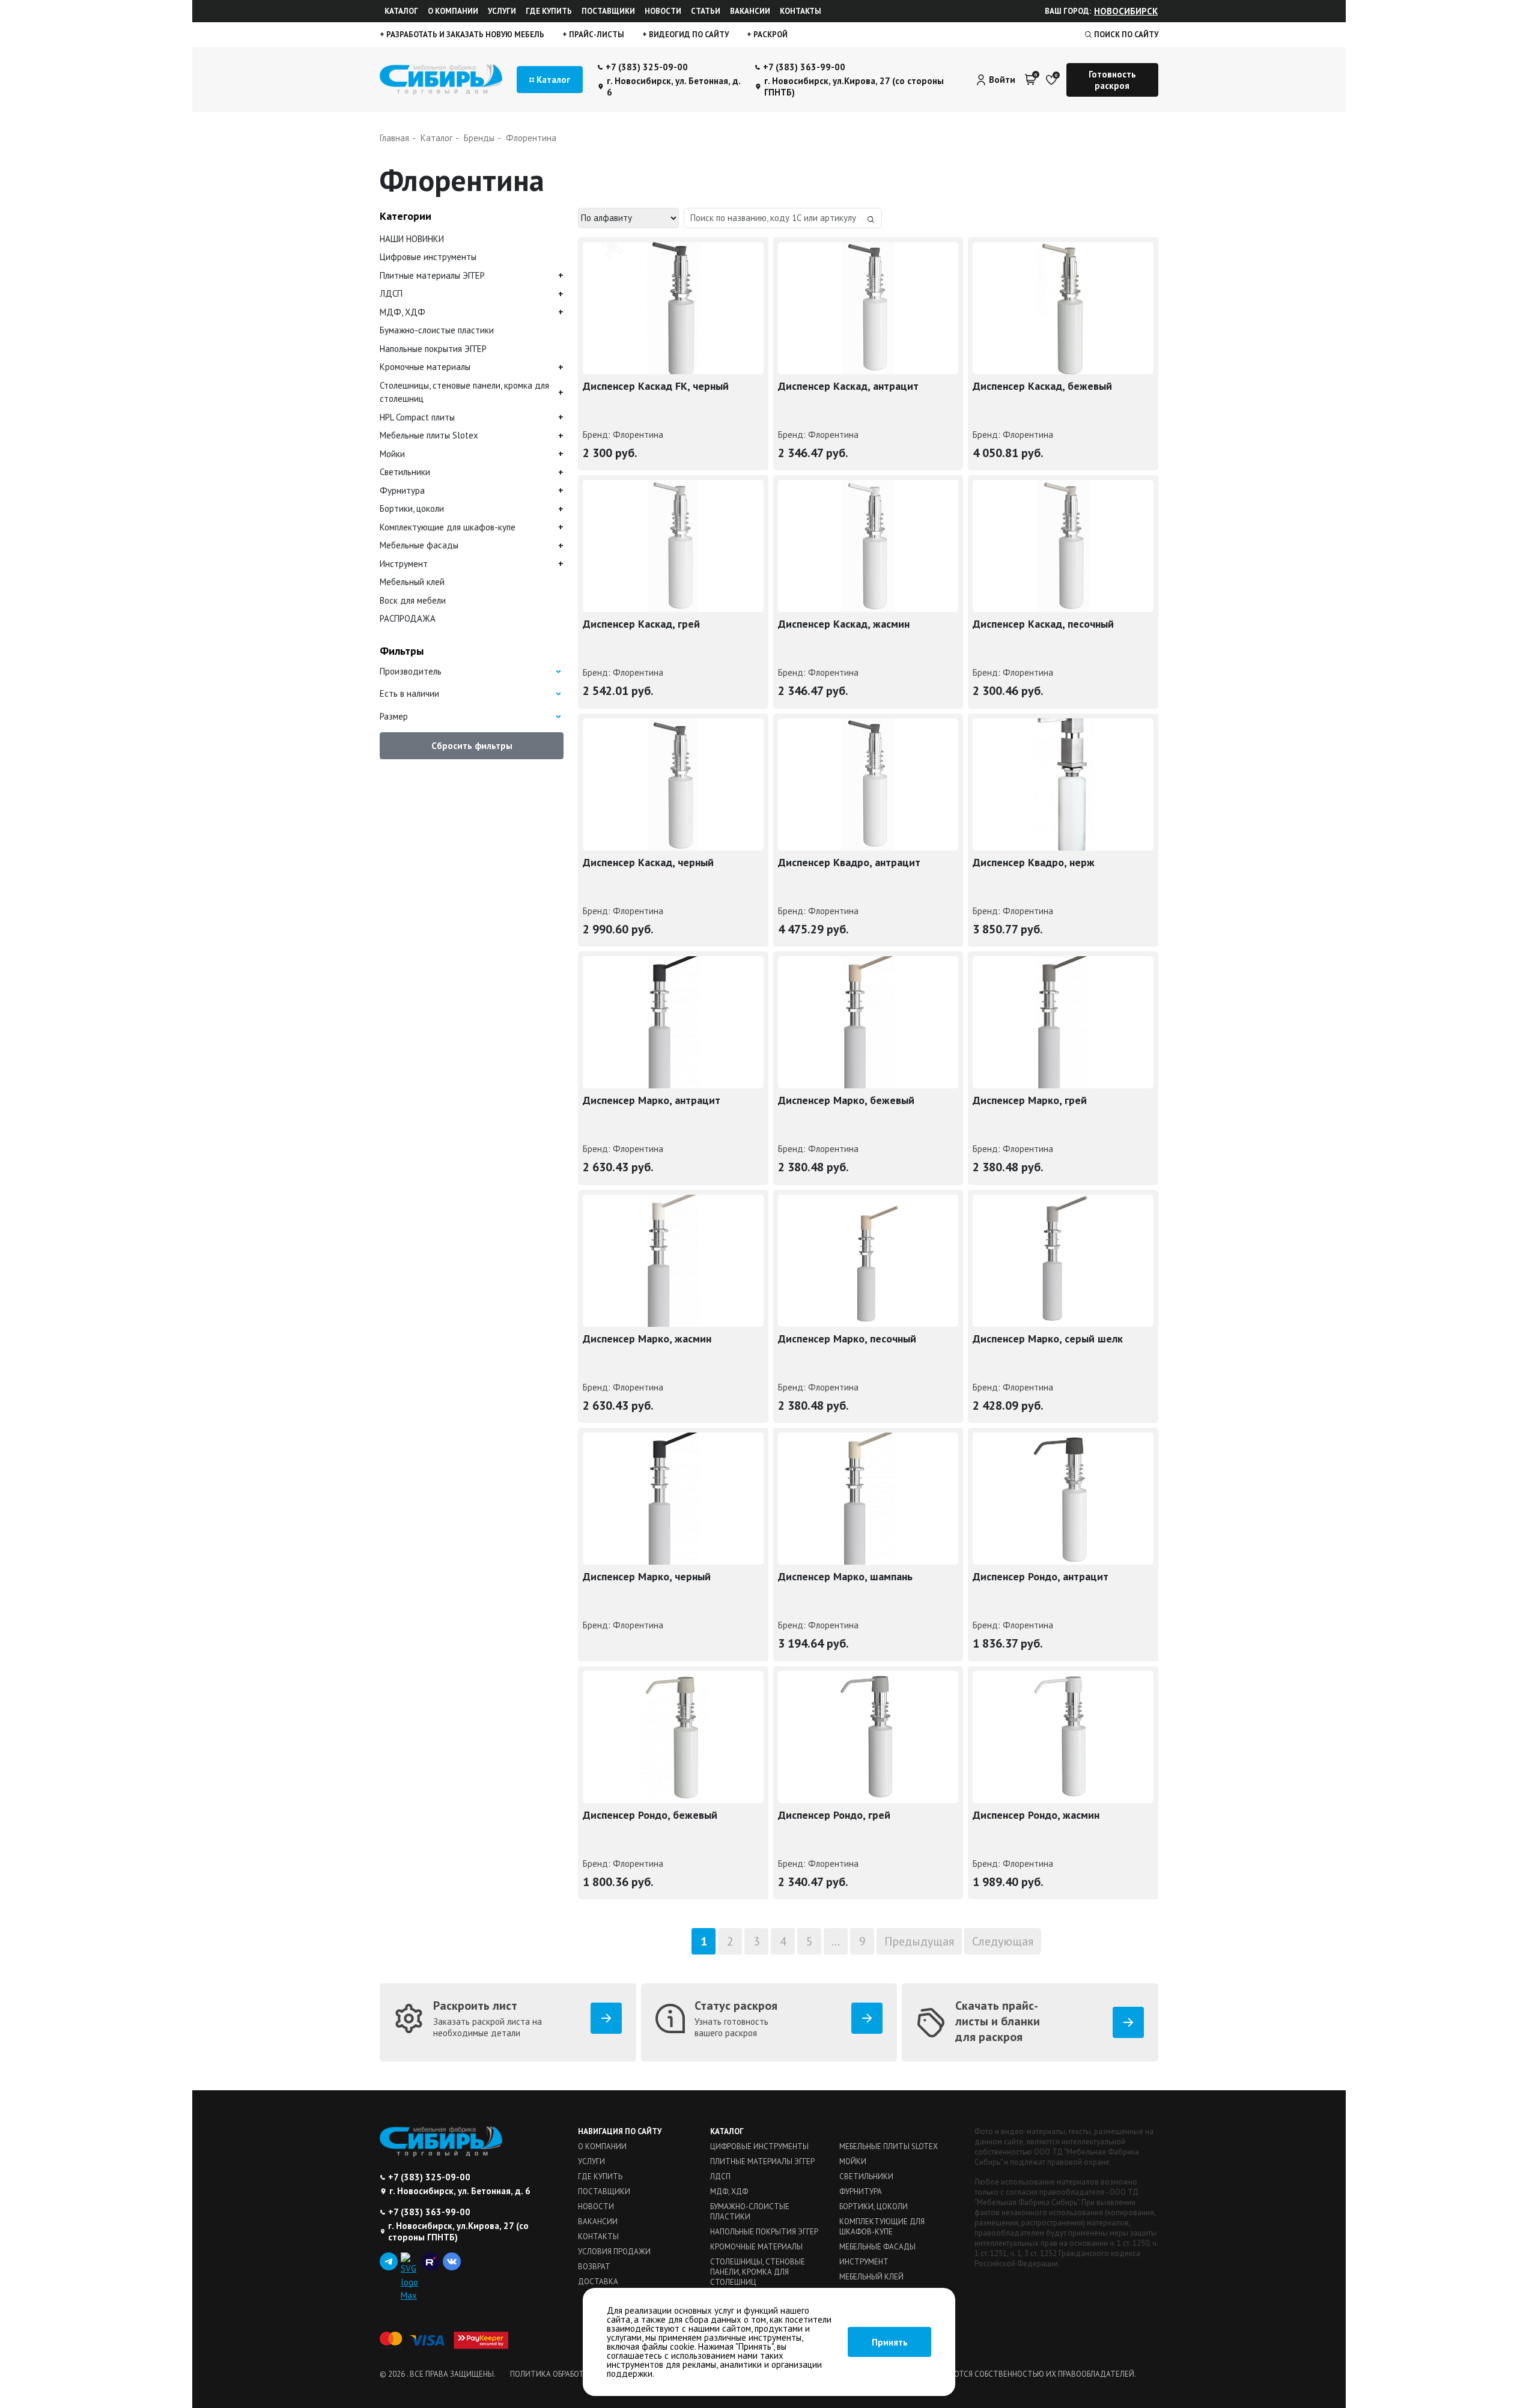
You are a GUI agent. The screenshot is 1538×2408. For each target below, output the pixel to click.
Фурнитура (402, 490)
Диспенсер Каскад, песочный (1043, 624)
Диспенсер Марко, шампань (845, 1576)
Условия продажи (614, 2252)
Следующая (1003, 1941)
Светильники (405, 472)
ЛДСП (391, 293)
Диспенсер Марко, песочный (847, 1339)
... (836, 1941)
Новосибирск (1126, 11)
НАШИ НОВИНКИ (412, 239)
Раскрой (770, 35)
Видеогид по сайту (688, 35)
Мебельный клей (412, 582)
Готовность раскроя (1112, 80)
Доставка (598, 2282)
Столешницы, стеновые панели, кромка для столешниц (464, 392)
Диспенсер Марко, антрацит (652, 1100)
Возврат (594, 2267)
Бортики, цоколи (412, 508)
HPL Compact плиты (417, 417)
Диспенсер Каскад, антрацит (848, 386)
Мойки (392, 454)
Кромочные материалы (425, 367)
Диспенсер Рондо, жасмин (1036, 1815)
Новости (663, 11)
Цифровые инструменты (428, 257)
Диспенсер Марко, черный (647, 1576)
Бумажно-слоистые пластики (437, 330)
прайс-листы (596, 35)
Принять (890, 2342)
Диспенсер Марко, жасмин (647, 1339)
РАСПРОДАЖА (408, 618)
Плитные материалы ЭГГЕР (432, 275)
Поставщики (608, 11)
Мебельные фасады (419, 545)
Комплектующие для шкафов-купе (448, 527)
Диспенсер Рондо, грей (834, 1815)
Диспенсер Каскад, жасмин (844, 624)
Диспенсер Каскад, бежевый (1042, 386)
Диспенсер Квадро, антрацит (849, 862)
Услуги (502, 11)
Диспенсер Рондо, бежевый (650, 1815)
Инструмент (404, 564)
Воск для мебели (413, 600)
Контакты (801, 11)
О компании (453, 11)
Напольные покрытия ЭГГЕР (433, 349)
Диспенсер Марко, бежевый (846, 1100)
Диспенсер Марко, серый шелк (1048, 1339)
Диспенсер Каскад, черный (648, 862)
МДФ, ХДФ (403, 312)
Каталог (401, 11)
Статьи (706, 11)
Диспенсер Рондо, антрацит (1041, 1576)
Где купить (549, 11)
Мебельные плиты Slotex (429, 435)
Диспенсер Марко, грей (1030, 1100)
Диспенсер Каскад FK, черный (656, 386)
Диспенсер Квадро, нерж (1034, 862)
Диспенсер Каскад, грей (641, 624)
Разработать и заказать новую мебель (464, 35)
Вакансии (750, 11)
